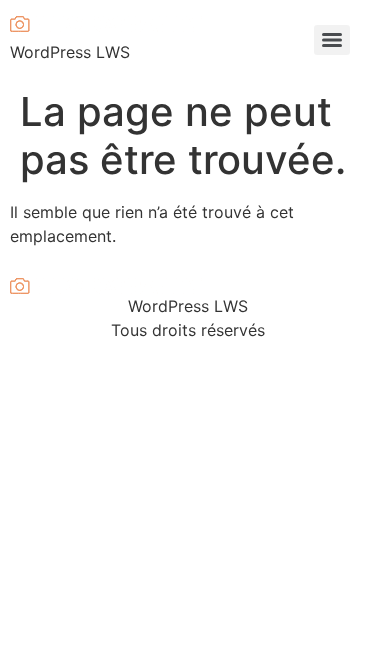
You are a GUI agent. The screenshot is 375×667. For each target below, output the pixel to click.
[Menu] (332, 40)
